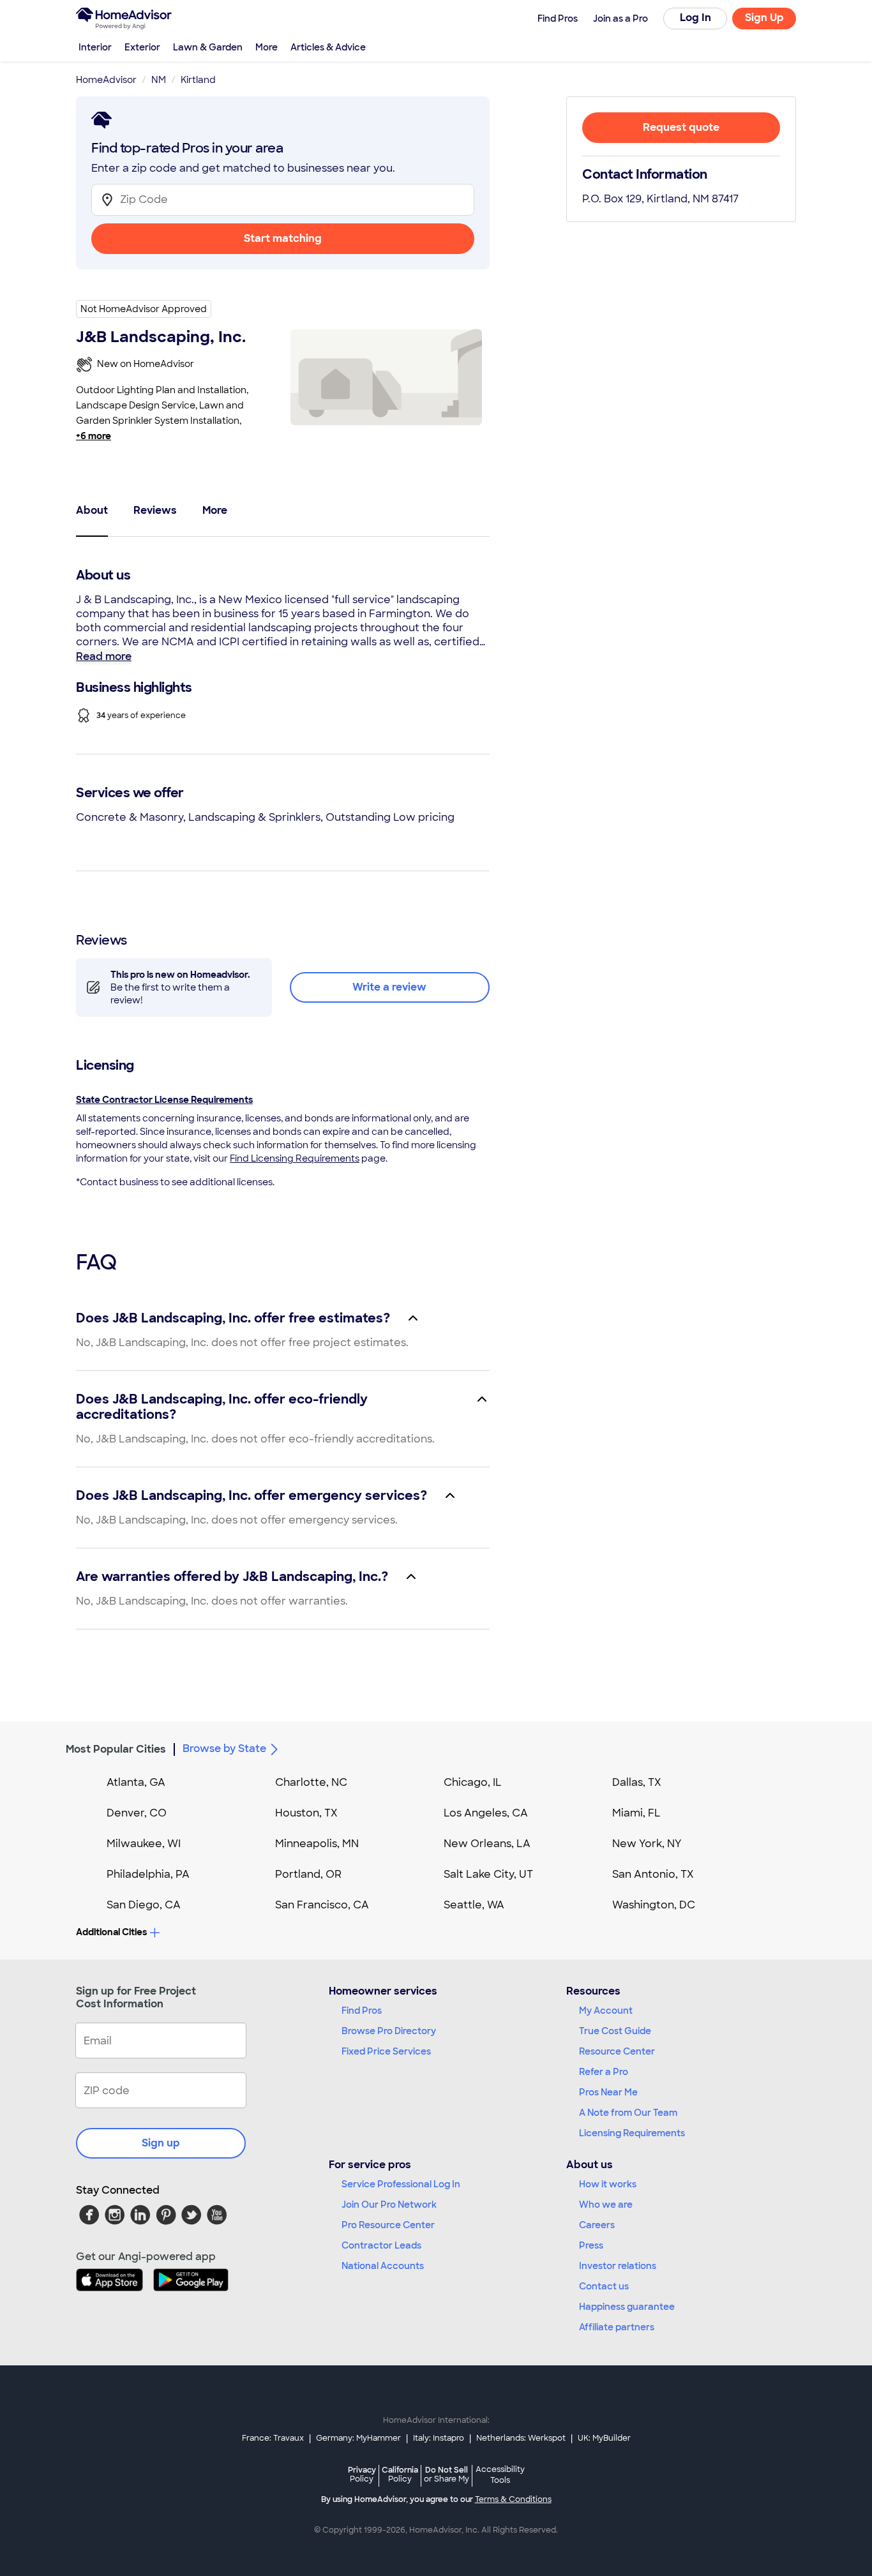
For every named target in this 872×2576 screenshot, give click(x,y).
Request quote (681, 127)
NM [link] (159, 80)
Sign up (161, 2143)
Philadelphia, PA (148, 1874)
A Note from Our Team (628, 2113)
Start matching (283, 238)
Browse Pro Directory (389, 2031)
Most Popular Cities (116, 1749)
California (400, 2474)
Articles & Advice (328, 47)
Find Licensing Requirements (295, 1158)
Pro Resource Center (388, 2225)
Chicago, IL (473, 1782)
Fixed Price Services (386, 2051)
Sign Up (764, 18)
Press (591, 2245)
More (267, 47)
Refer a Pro (604, 2072)
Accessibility (500, 2475)
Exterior (142, 47)
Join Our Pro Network (389, 2205)
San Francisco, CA (322, 1905)
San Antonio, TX (653, 1874)
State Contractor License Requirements (164, 1100)
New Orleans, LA (487, 1844)
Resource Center (617, 2051)
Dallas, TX (637, 1782)
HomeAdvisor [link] (106, 80)
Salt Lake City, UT (488, 1874)
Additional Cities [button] (111, 1932)
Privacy (362, 2474)
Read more (104, 656)
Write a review (389, 987)
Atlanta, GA (136, 1782)
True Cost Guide (615, 2031)
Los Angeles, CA (486, 1813)
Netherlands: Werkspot (521, 2438)
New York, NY (647, 1844)
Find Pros (362, 2011)
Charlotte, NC (311, 1782)
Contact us (604, 2286)
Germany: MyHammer (358, 2438)
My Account (606, 2011)
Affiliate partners (617, 2327)
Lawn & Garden (208, 47)
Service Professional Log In (401, 2184)
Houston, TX (306, 1813)
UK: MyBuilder (604, 2438)
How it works (608, 2184)
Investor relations (618, 2266)
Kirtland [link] (198, 80)
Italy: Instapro (439, 2438)
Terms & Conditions (513, 2499)
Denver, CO (137, 1813)
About (92, 510)
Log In (695, 18)
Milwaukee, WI (144, 1844)
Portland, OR (308, 1874)
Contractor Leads (381, 2245)
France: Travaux (273, 2438)
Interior (95, 47)
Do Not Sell (447, 2474)
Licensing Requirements (632, 2133)
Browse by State (224, 1749)
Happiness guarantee (627, 2307)
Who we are (606, 2205)
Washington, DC (654, 1905)
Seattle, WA (474, 1905)
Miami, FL (636, 1813)
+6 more (94, 436)
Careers (597, 2225)
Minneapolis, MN (317, 1844)
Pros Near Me (608, 2092)
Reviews (155, 510)
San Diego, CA (144, 1905)
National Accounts (383, 2266)
